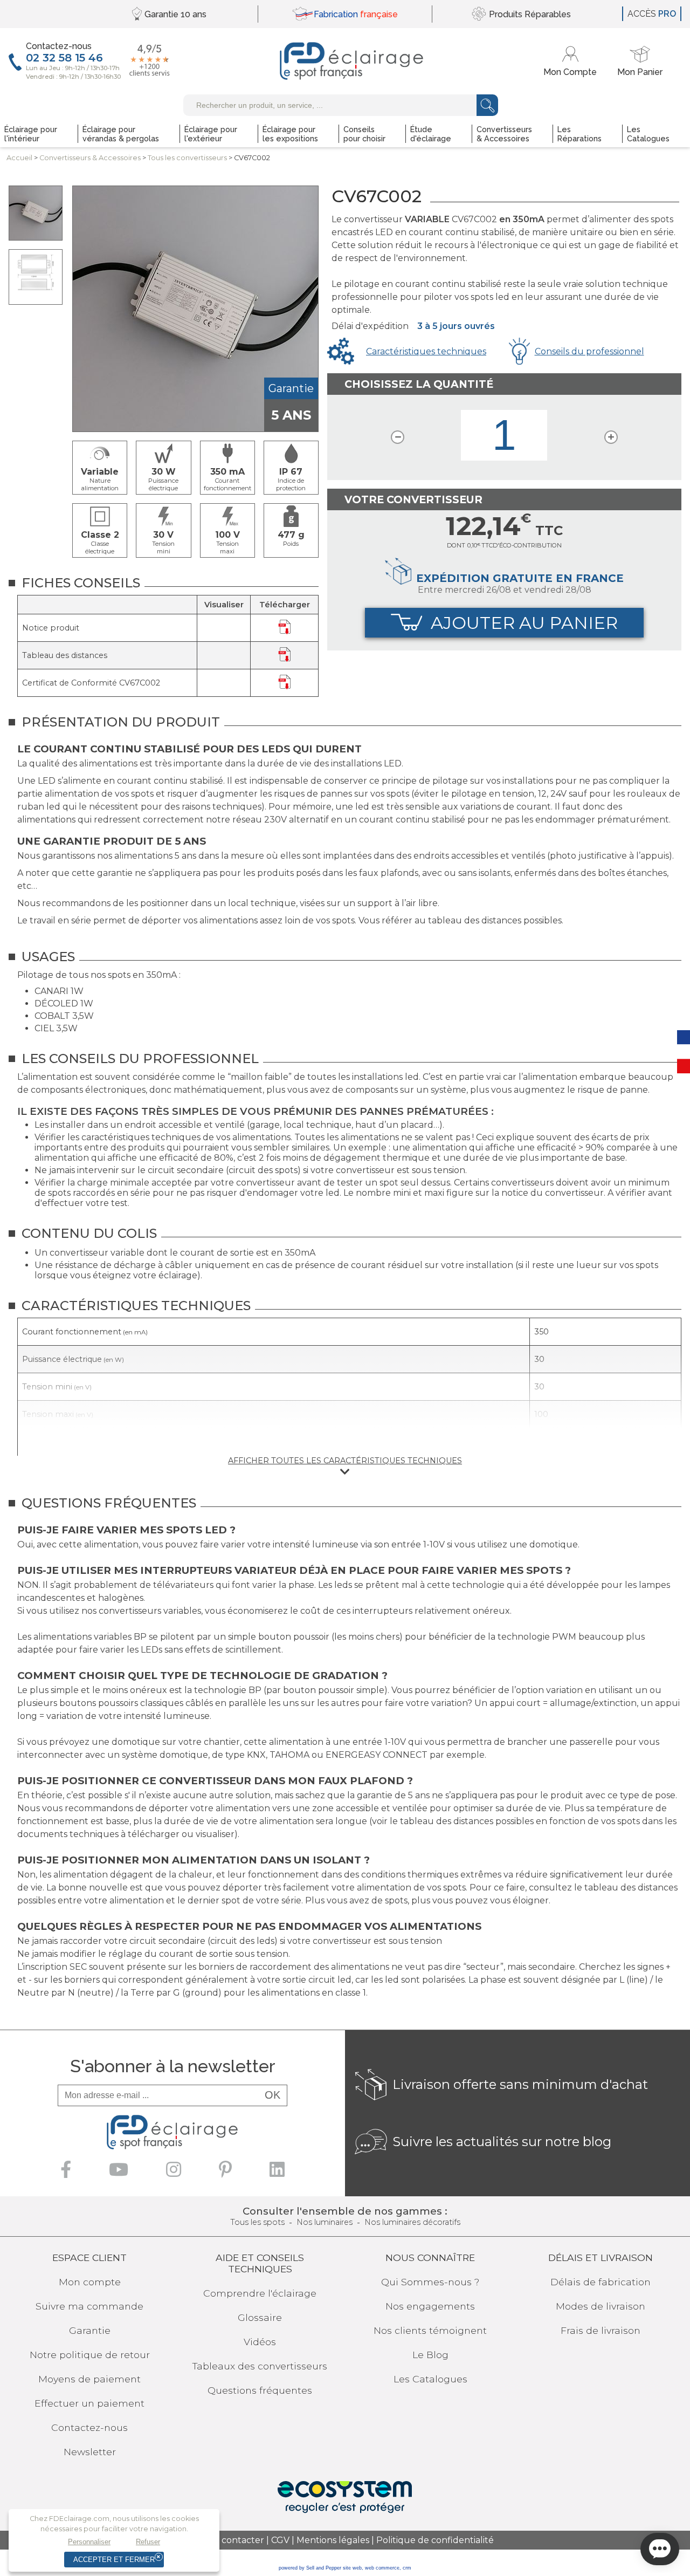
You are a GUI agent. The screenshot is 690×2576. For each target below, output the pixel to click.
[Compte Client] (572, 61)
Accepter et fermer (114, 2560)
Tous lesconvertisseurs (187, 158)
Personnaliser (89, 2542)
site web (352, 2568)
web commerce (382, 2568)
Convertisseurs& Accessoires (90, 158)
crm (407, 2568)
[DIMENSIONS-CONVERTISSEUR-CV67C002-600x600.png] (36, 277)
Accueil (19, 158)
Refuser (148, 2542)
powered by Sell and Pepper (310, 2568)
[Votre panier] (640, 61)
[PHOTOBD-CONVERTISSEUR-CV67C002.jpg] (36, 213)
